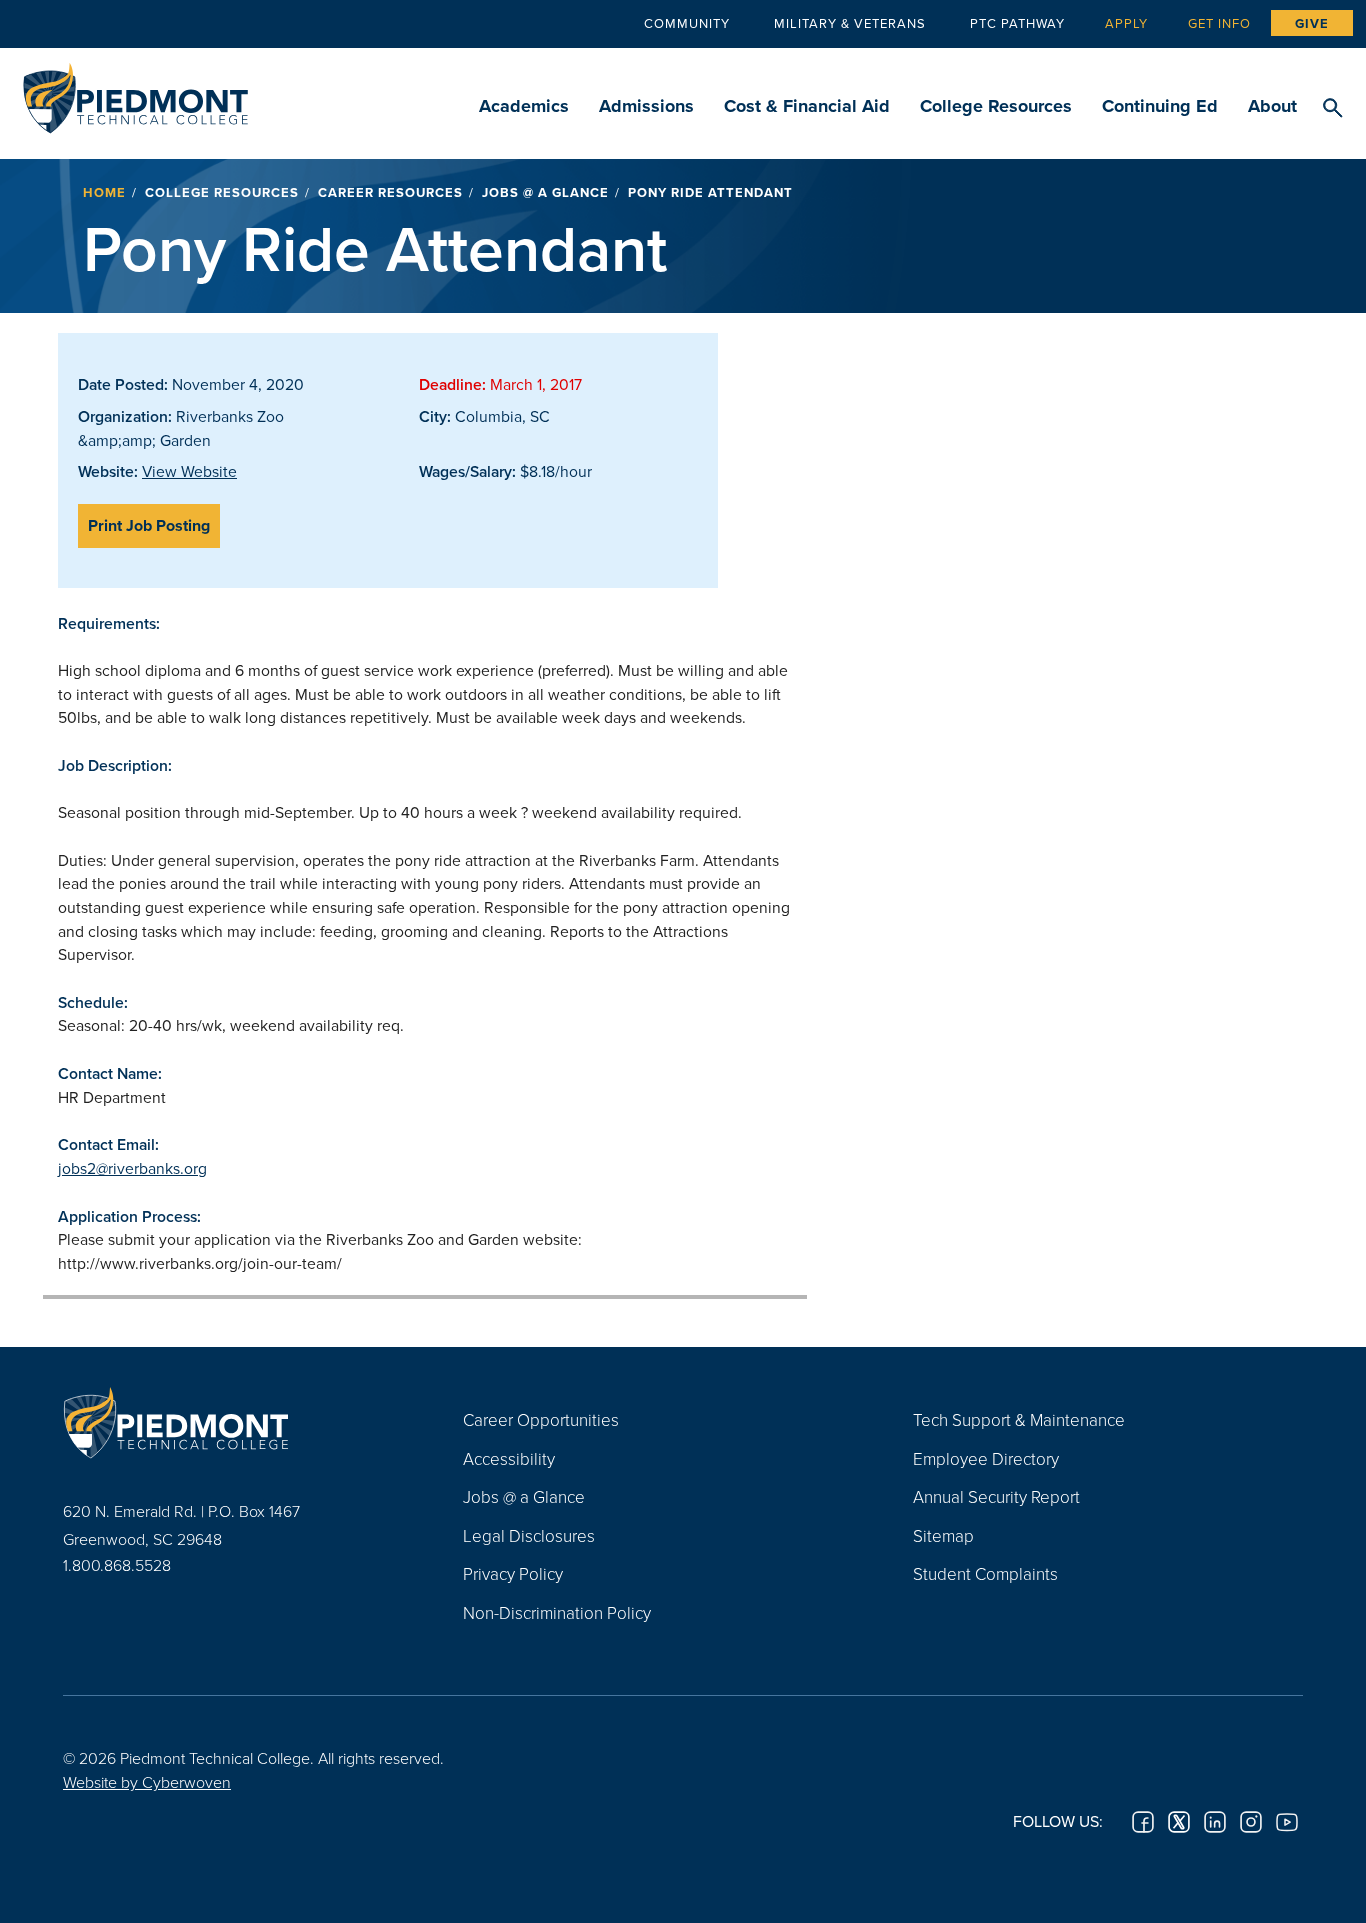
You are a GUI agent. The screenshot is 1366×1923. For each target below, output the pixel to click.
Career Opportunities (541, 1419)
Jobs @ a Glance (545, 192)
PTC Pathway (1017, 23)
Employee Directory (986, 1458)
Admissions (646, 106)
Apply (1126, 23)
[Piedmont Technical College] (233, 1422)
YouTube (1287, 1822)
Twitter (1179, 1822)
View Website (189, 471)
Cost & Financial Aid (807, 106)
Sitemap (943, 1535)
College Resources (996, 106)
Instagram (1251, 1822)
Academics (524, 106)
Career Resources (390, 192)
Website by (147, 1782)
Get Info (1219, 23)
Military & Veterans (850, 23)
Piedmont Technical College (135, 92)
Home (104, 192)
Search (1332, 109)
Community (687, 23)
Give (1312, 23)
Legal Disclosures (529, 1535)
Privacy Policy (513, 1573)
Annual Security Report (996, 1496)
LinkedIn (1215, 1822)
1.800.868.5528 (117, 1565)
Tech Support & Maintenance (1019, 1419)
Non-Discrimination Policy (557, 1612)
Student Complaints (985, 1573)
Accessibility (509, 1458)
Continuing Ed (1160, 106)
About (1272, 106)
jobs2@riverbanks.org (132, 1168)
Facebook (1143, 1822)
